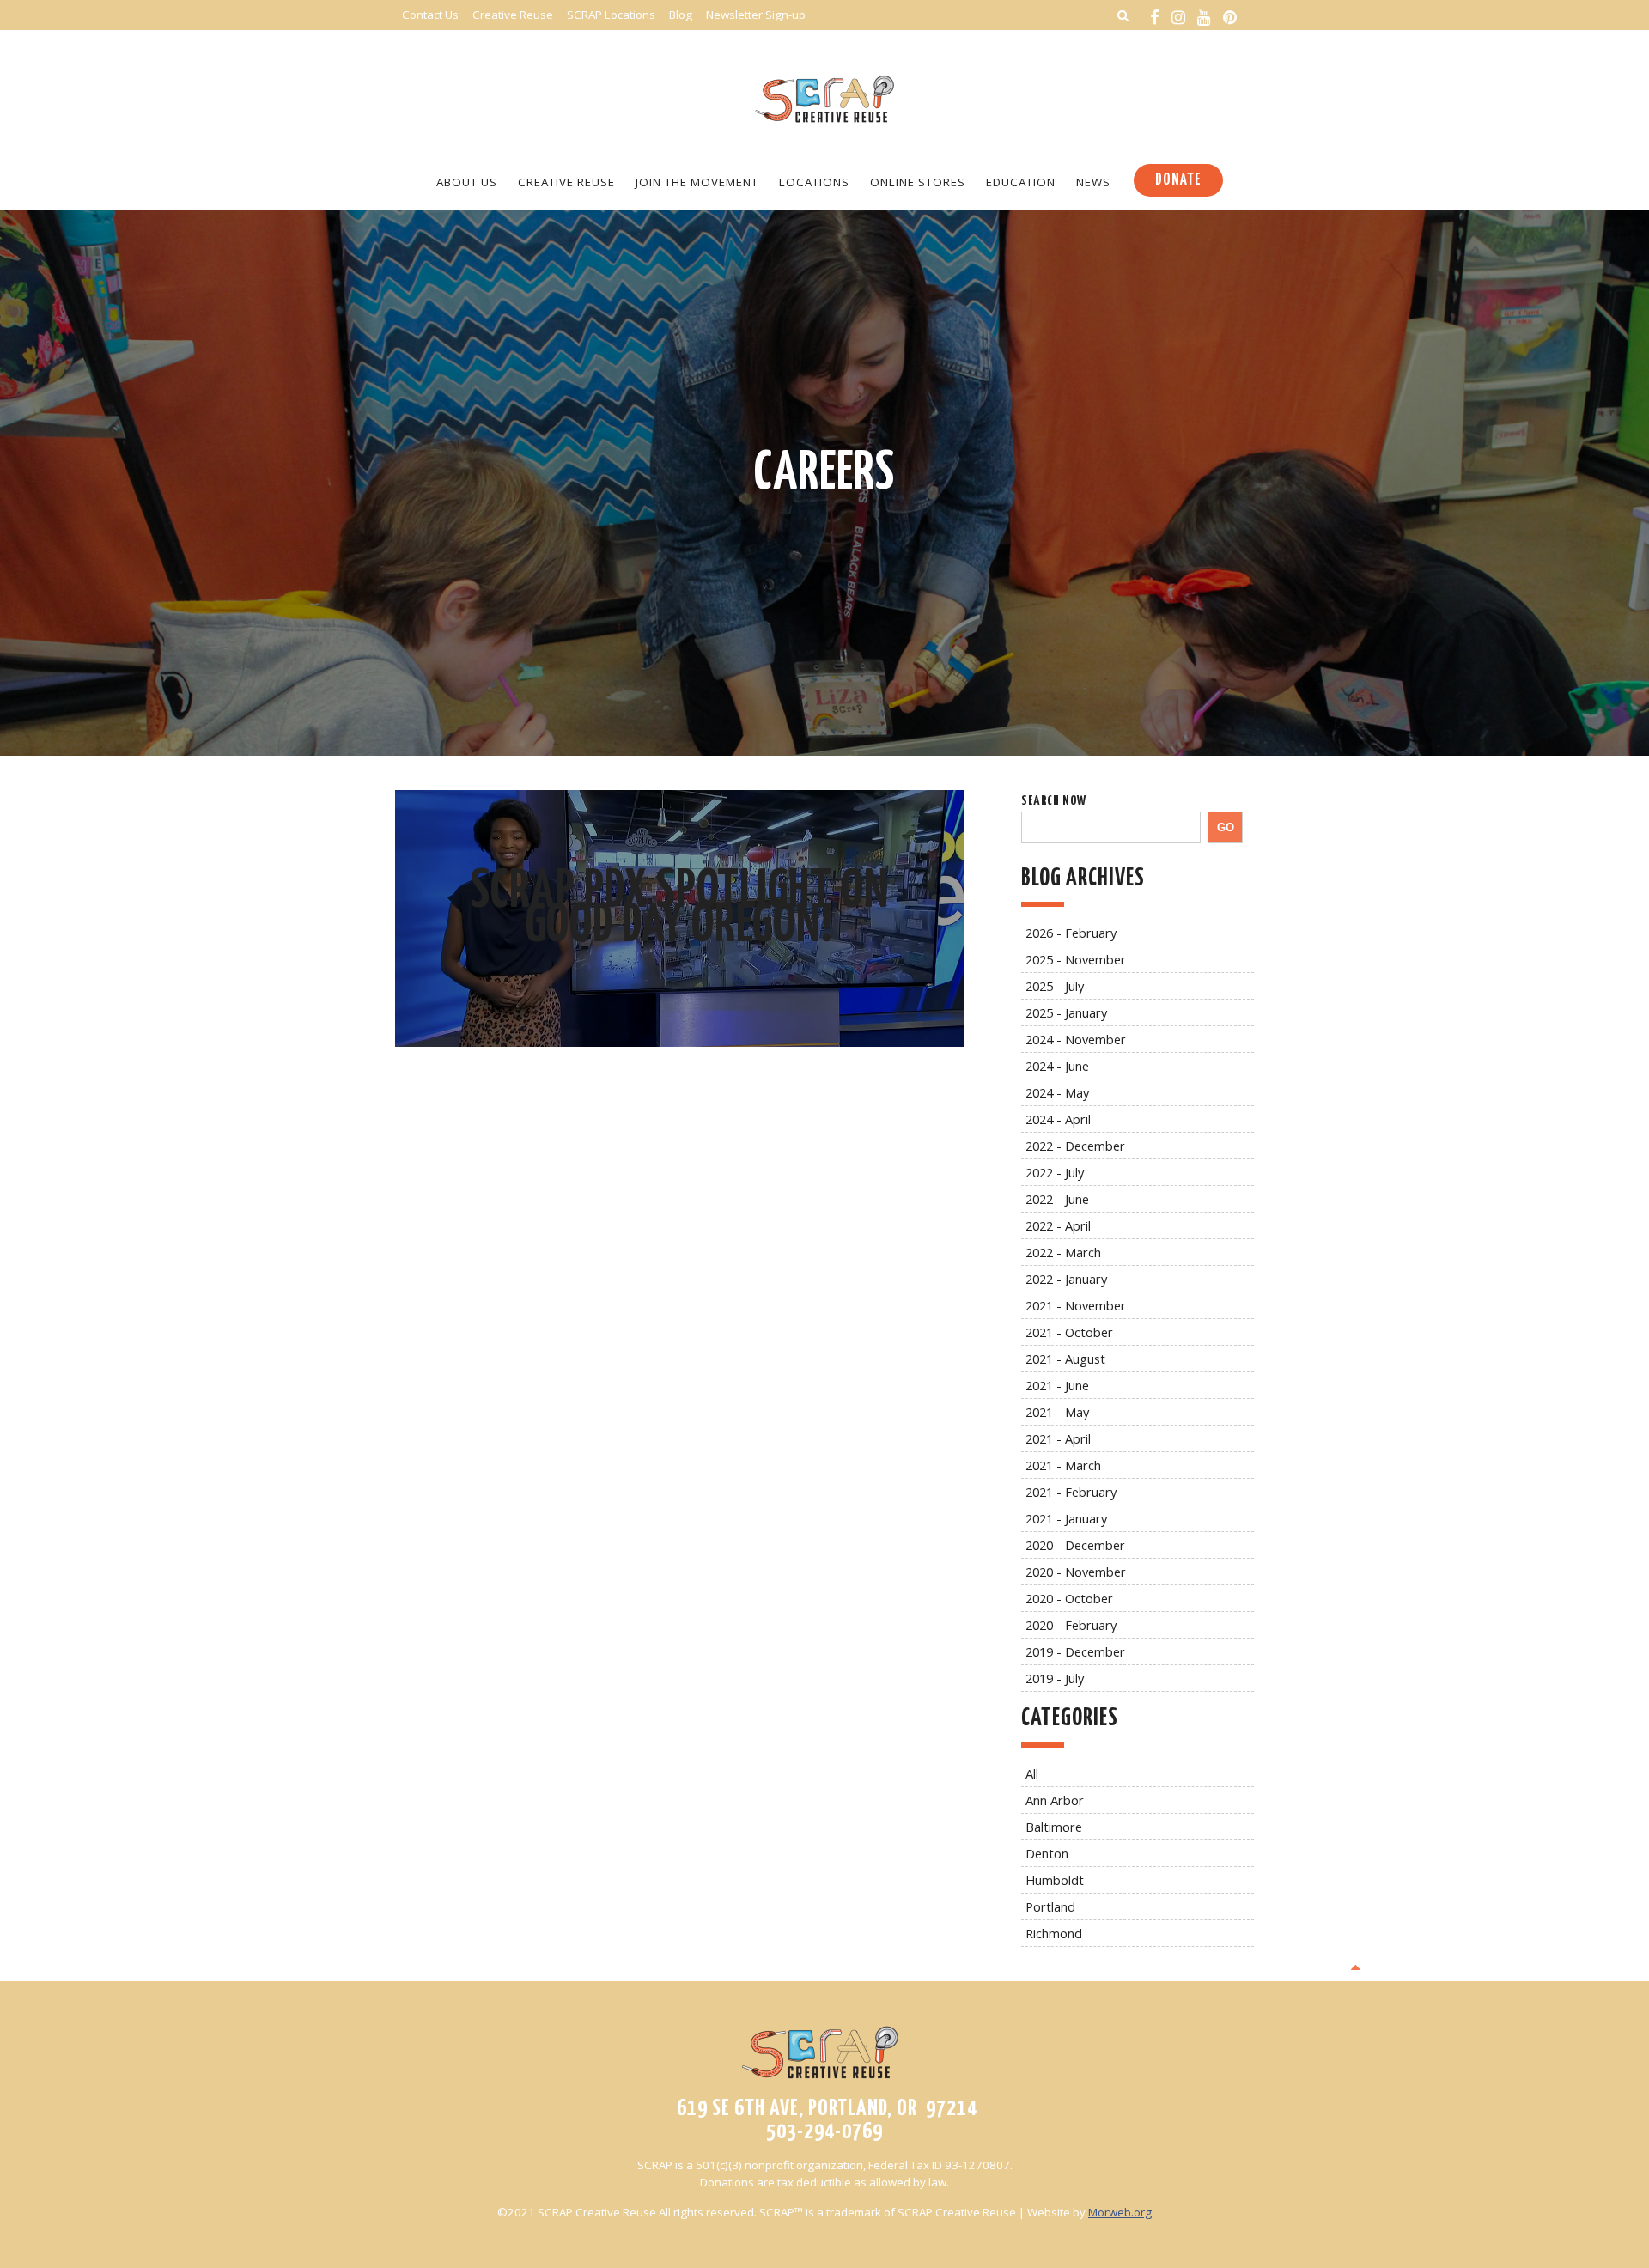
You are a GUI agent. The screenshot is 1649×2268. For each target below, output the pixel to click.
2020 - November (1076, 1572)
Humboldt (1055, 1880)
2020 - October (1069, 1598)
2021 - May (1057, 1412)
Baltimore (1054, 1827)
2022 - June (1057, 1199)
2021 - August (1065, 1359)
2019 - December (1075, 1651)
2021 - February (1071, 1492)
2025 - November (1076, 959)
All (1032, 1773)
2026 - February (1071, 933)
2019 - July (1055, 1678)
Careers (824, 474)
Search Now (1054, 801)
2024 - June (1057, 1066)
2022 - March (1063, 1252)
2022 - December (1075, 1146)
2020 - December (1075, 1545)
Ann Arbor (1055, 1800)
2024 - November (1076, 1039)
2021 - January (1066, 1518)
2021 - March (1063, 1465)
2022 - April (1058, 1225)
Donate (1178, 180)
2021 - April (1058, 1438)
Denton (1047, 1853)
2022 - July (1055, 1172)
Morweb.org (1120, 2212)
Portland (1050, 1906)
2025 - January (1066, 1012)
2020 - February (1071, 1625)
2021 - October (1069, 1332)
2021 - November (1076, 1305)
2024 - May (1057, 1092)
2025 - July (1055, 986)
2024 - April (1058, 1119)
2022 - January (1066, 1279)
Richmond (1054, 1933)
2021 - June (1057, 1385)
